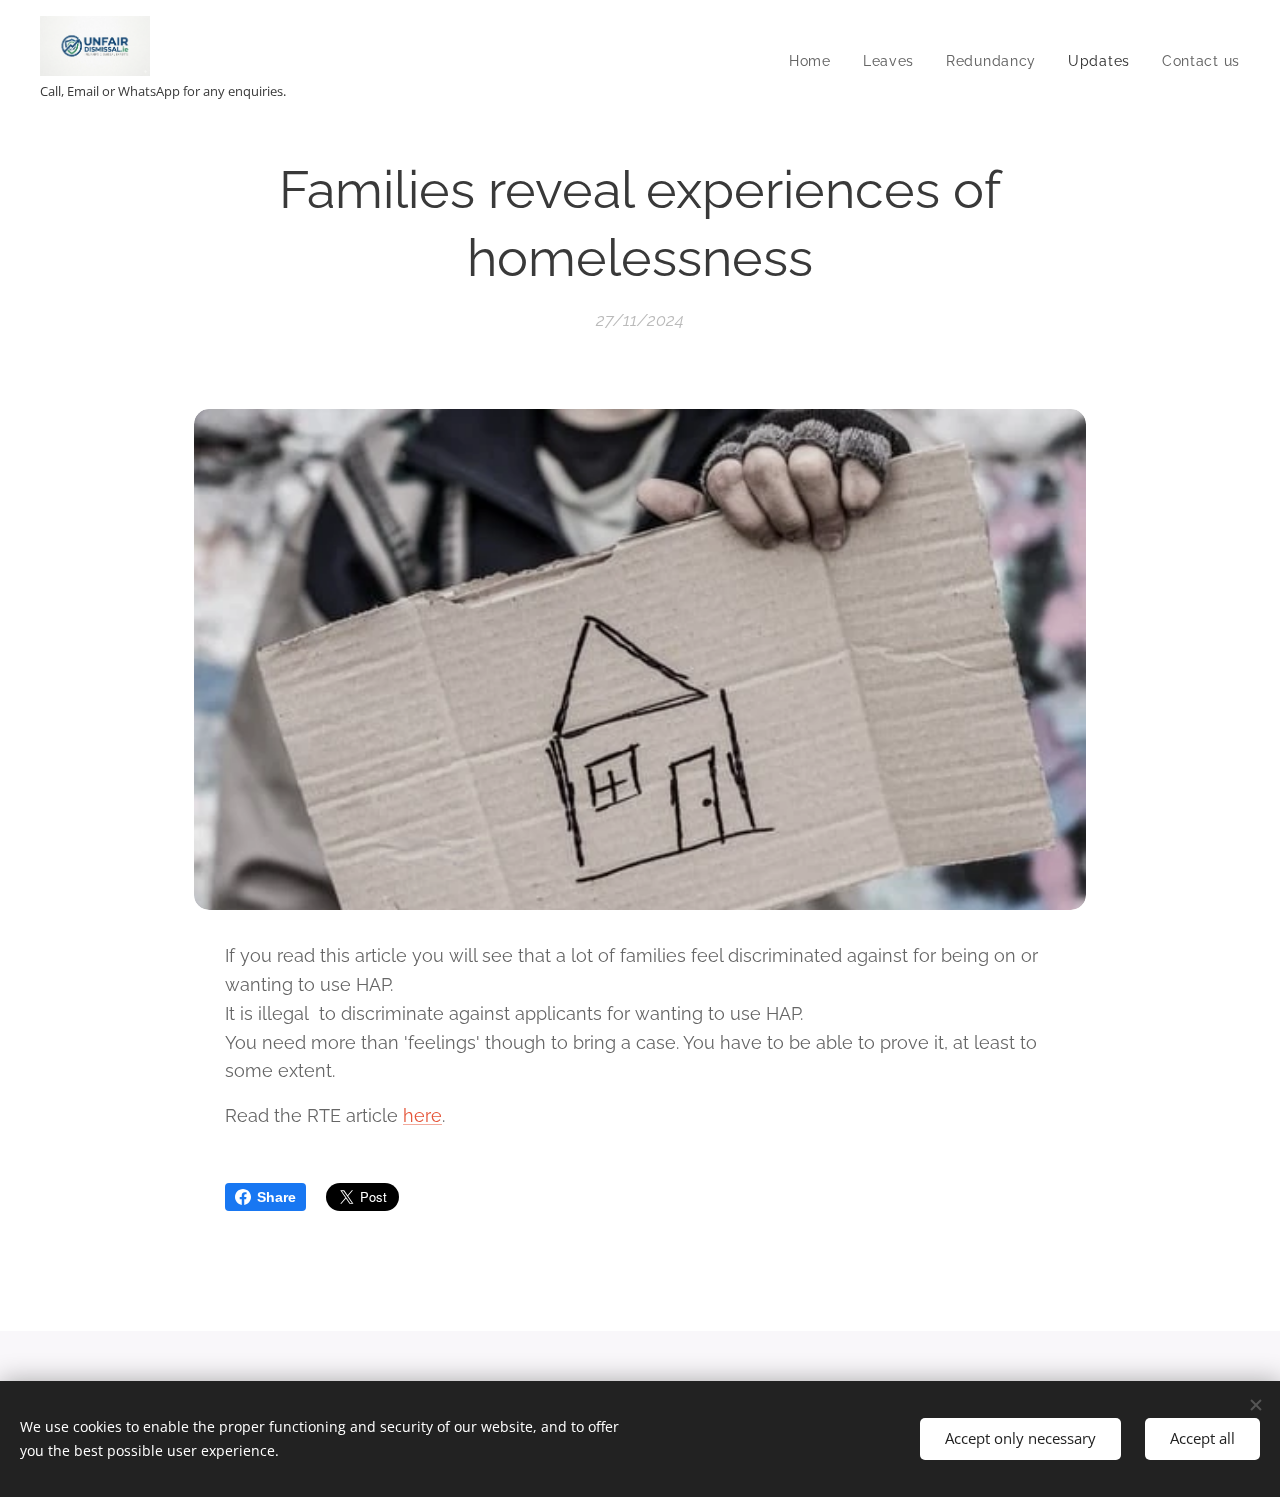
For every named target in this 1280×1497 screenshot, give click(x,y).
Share (276, 1197)
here (422, 1115)
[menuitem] (815, 61)
